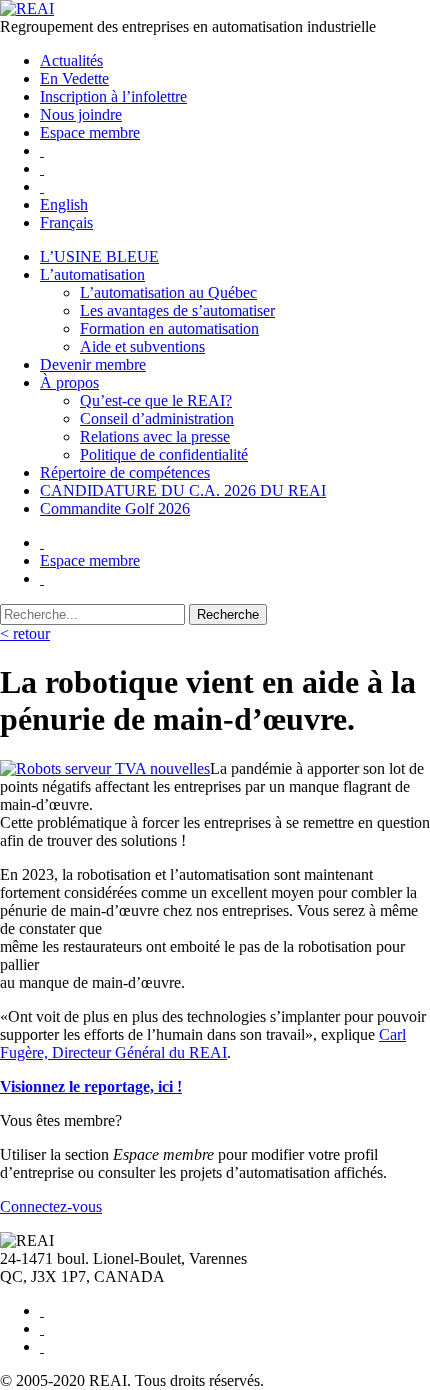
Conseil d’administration (157, 418)
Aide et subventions (142, 346)
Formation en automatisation (169, 328)
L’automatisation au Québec (168, 292)
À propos (69, 382)
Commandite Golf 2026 (115, 508)
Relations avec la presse (155, 436)
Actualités (71, 60)
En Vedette (74, 78)
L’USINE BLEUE (99, 256)
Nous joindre (81, 114)
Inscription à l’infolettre (113, 96)
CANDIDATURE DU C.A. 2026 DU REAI (183, 490)
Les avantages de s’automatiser (177, 310)
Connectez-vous (51, 1206)
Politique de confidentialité (164, 454)
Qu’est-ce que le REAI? (156, 400)
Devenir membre (93, 364)
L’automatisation (92, 274)
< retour (25, 633)
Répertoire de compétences (125, 472)
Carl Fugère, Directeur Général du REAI (203, 1043)
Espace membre (90, 132)
